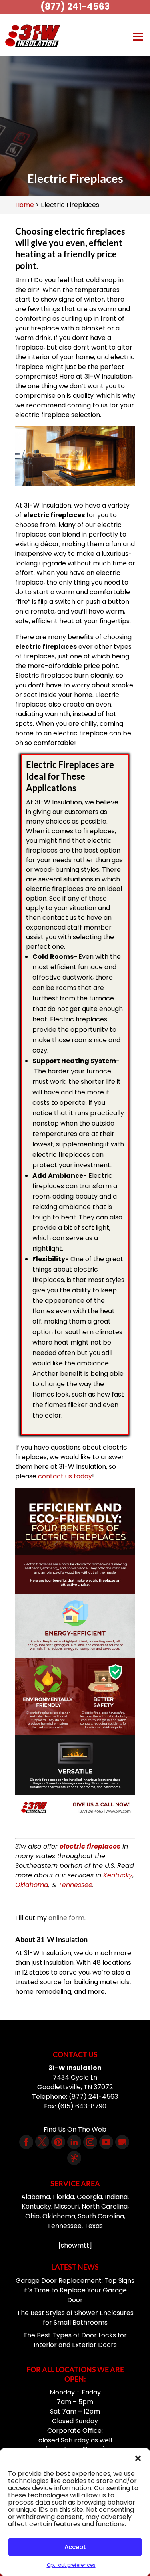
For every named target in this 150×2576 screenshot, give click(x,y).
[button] (138, 2458)
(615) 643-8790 (82, 2106)
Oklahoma (32, 1885)
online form (66, 1918)
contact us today (65, 1476)
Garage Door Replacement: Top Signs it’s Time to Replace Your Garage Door (75, 2290)
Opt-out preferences (71, 2565)
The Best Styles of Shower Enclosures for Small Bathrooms (75, 2318)
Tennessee (75, 1885)
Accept (75, 2547)
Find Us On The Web (75, 2129)
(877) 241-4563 (75, 7)
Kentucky (118, 1875)
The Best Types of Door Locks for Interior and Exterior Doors (75, 2340)
